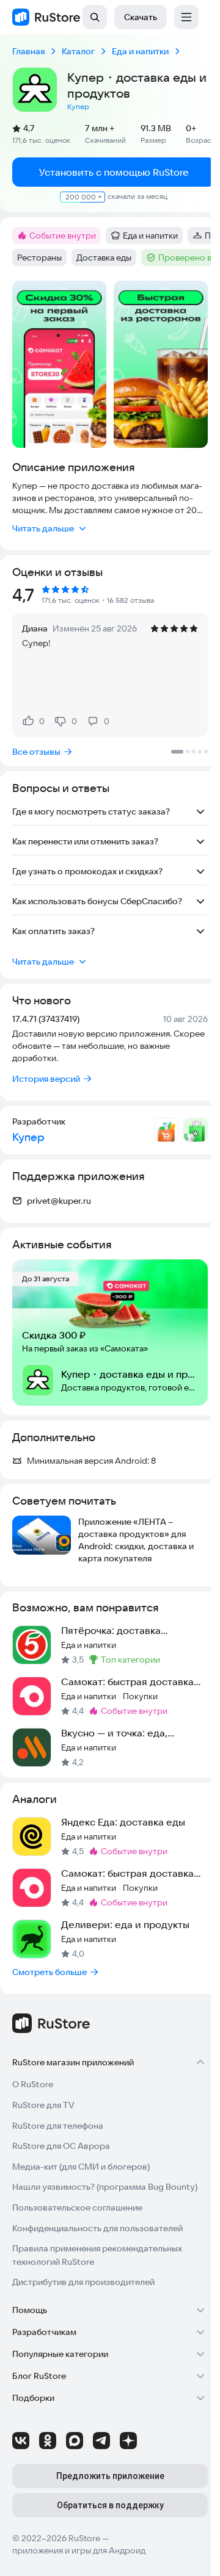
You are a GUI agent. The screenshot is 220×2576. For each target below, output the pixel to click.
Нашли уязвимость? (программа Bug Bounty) (105, 2187)
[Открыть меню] (186, 17)
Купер (78, 106)
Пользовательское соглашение (77, 2207)
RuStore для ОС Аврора (61, 2146)
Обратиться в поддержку (110, 2505)
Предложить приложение (110, 2476)
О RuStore (33, 2084)
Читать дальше (43, 528)
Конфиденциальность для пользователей (97, 2228)
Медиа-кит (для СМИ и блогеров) (81, 2167)
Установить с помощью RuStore (114, 172)
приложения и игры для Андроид (79, 2550)
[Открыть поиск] (95, 17)
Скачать (141, 17)
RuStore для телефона (58, 2126)
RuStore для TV (43, 2105)
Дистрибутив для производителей (83, 2282)
